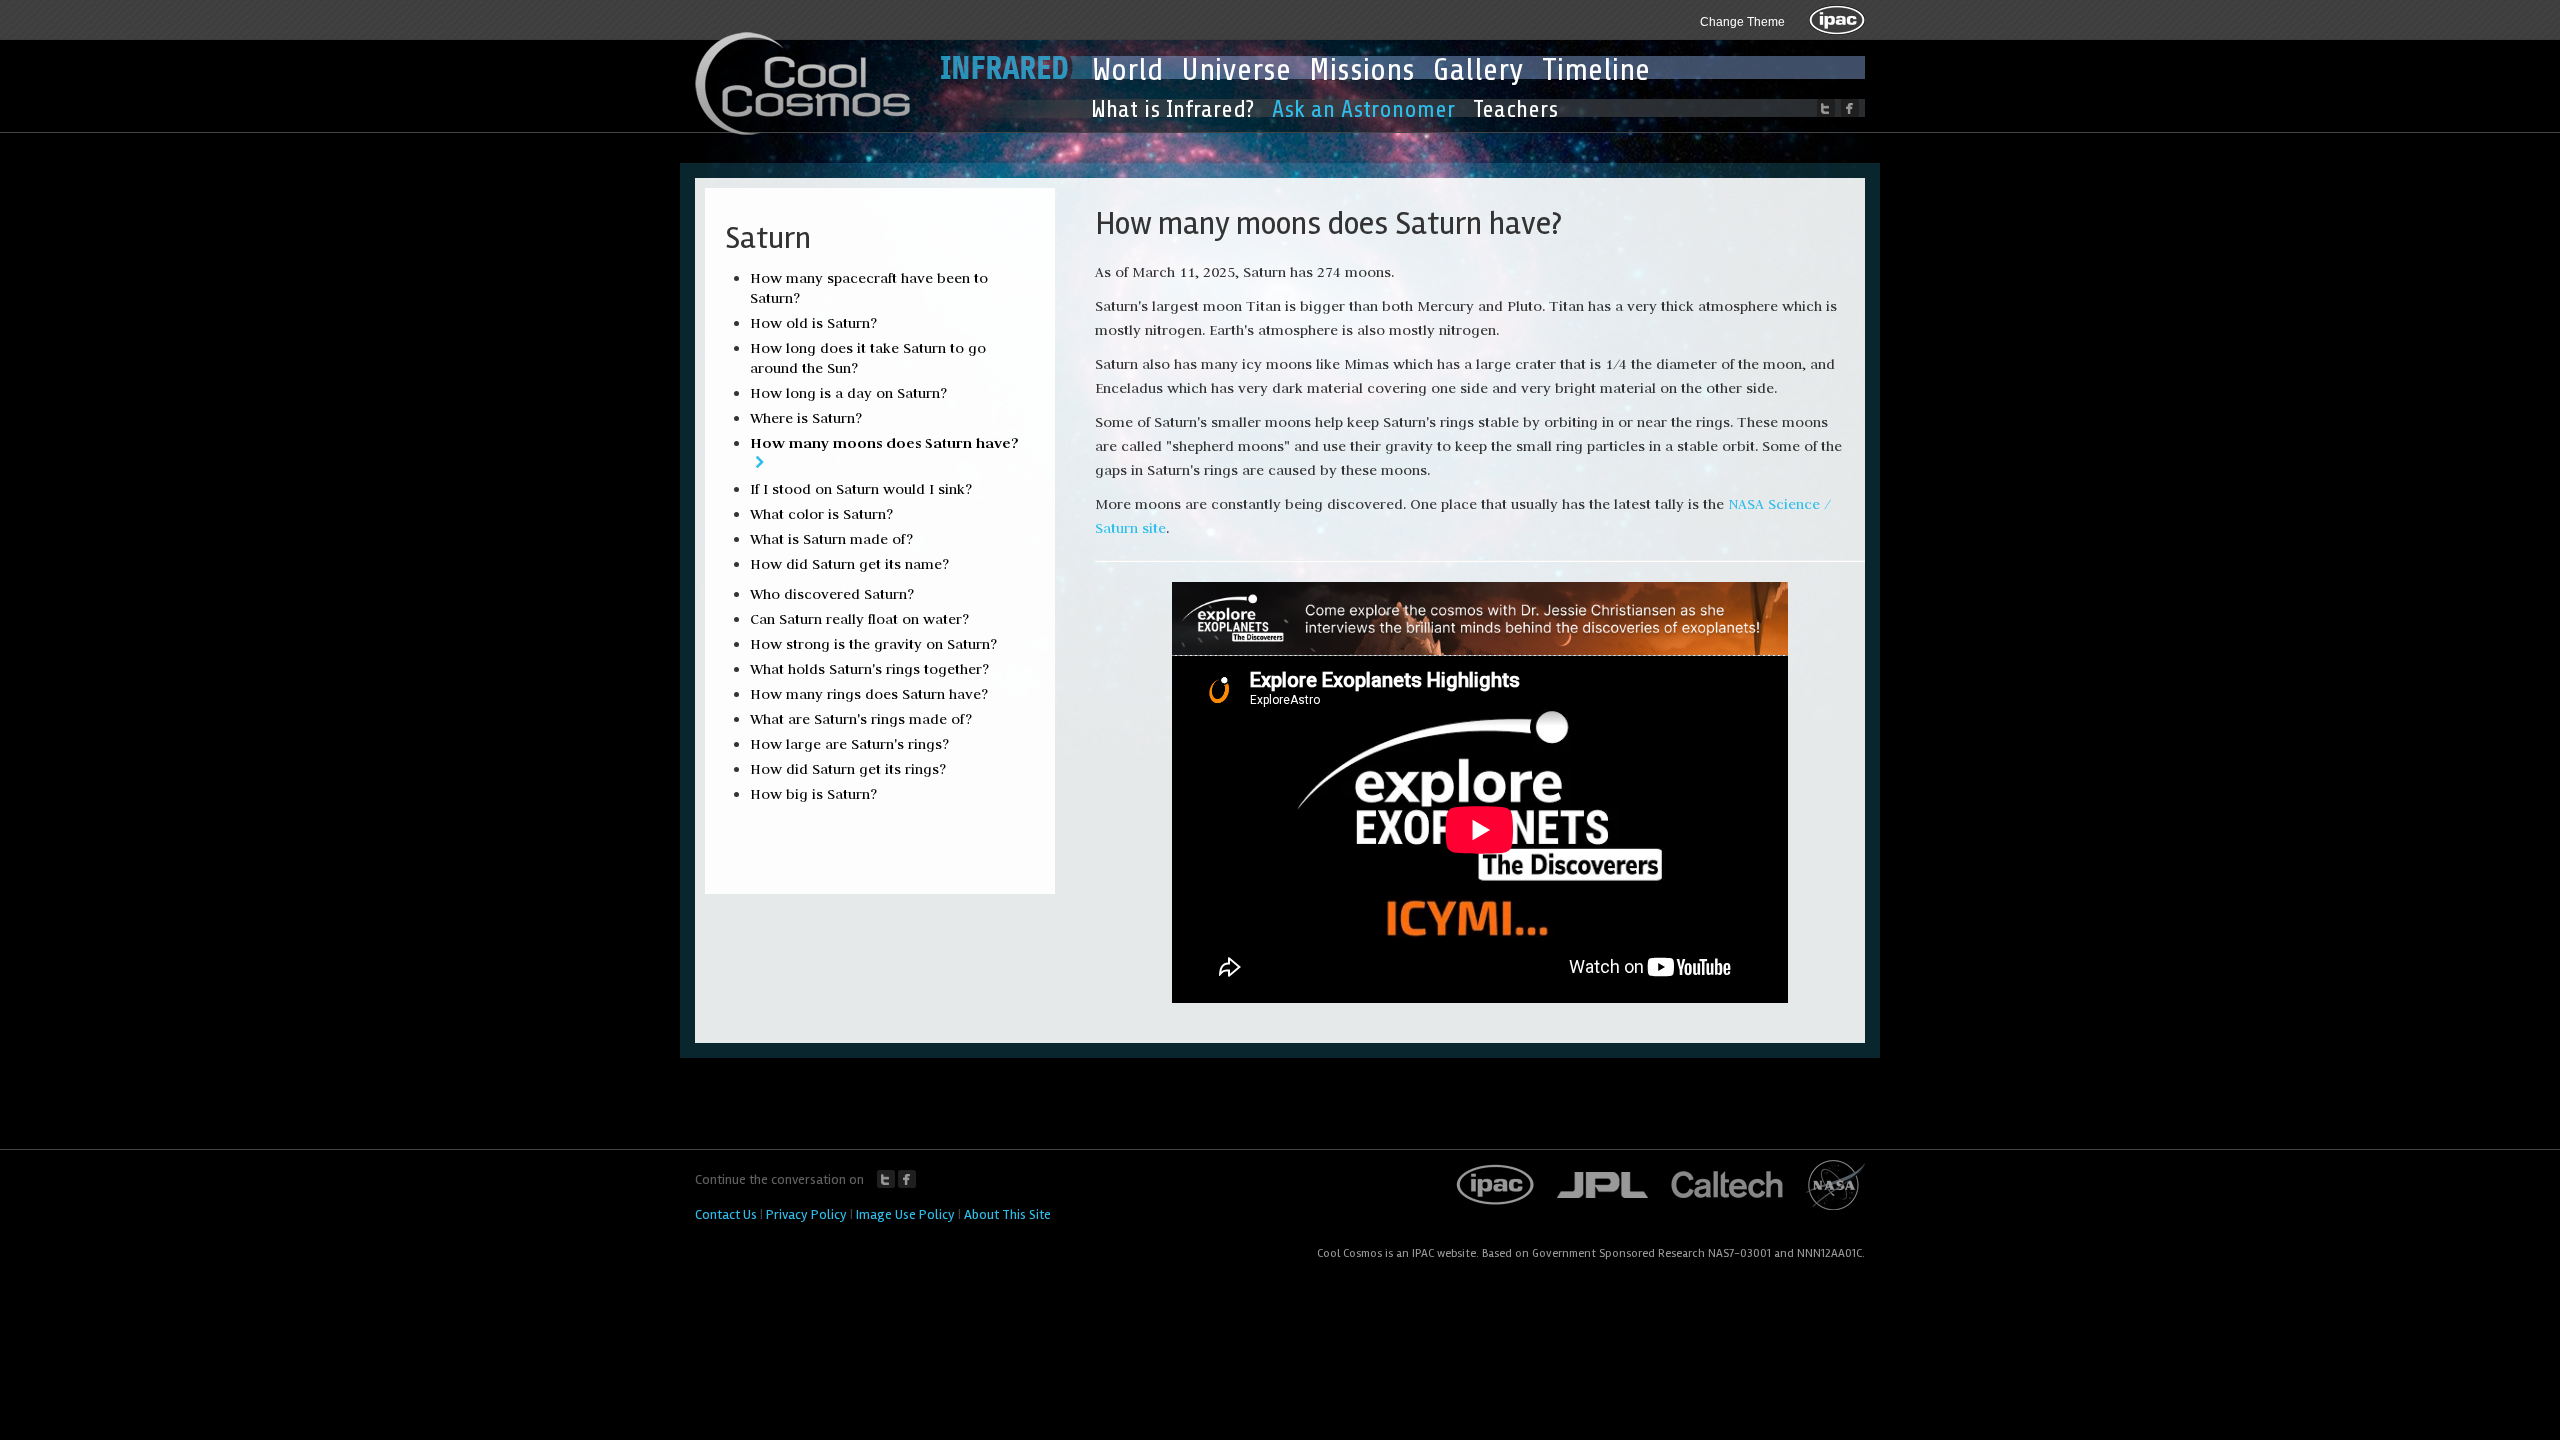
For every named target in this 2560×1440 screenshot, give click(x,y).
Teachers (1515, 109)
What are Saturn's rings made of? (861, 719)
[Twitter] (1826, 108)
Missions (1362, 70)
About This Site (1007, 1214)
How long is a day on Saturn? (848, 393)
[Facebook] (1850, 108)
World (1127, 70)
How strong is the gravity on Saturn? (873, 644)
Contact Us (726, 1214)
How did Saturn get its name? (849, 564)
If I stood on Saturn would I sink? (861, 489)
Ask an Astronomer (1363, 109)
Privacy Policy (806, 1214)
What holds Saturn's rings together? (869, 669)
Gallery (1478, 70)
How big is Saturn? (813, 794)
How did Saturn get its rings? (848, 769)
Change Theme (1742, 22)
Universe (1236, 70)
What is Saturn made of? (831, 539)
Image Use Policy (905, 1214)
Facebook (907, 1179)
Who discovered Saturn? (832, 594)
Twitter (886, 1179)
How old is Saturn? (813, 323)
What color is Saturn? (821, 514)
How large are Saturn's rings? (849, 744)
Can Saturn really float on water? (859, 619)
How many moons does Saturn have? (884, 442)
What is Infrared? (1172, 109)
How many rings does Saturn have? (869, 694)
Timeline (1596, 70)
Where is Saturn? (806, 418)
